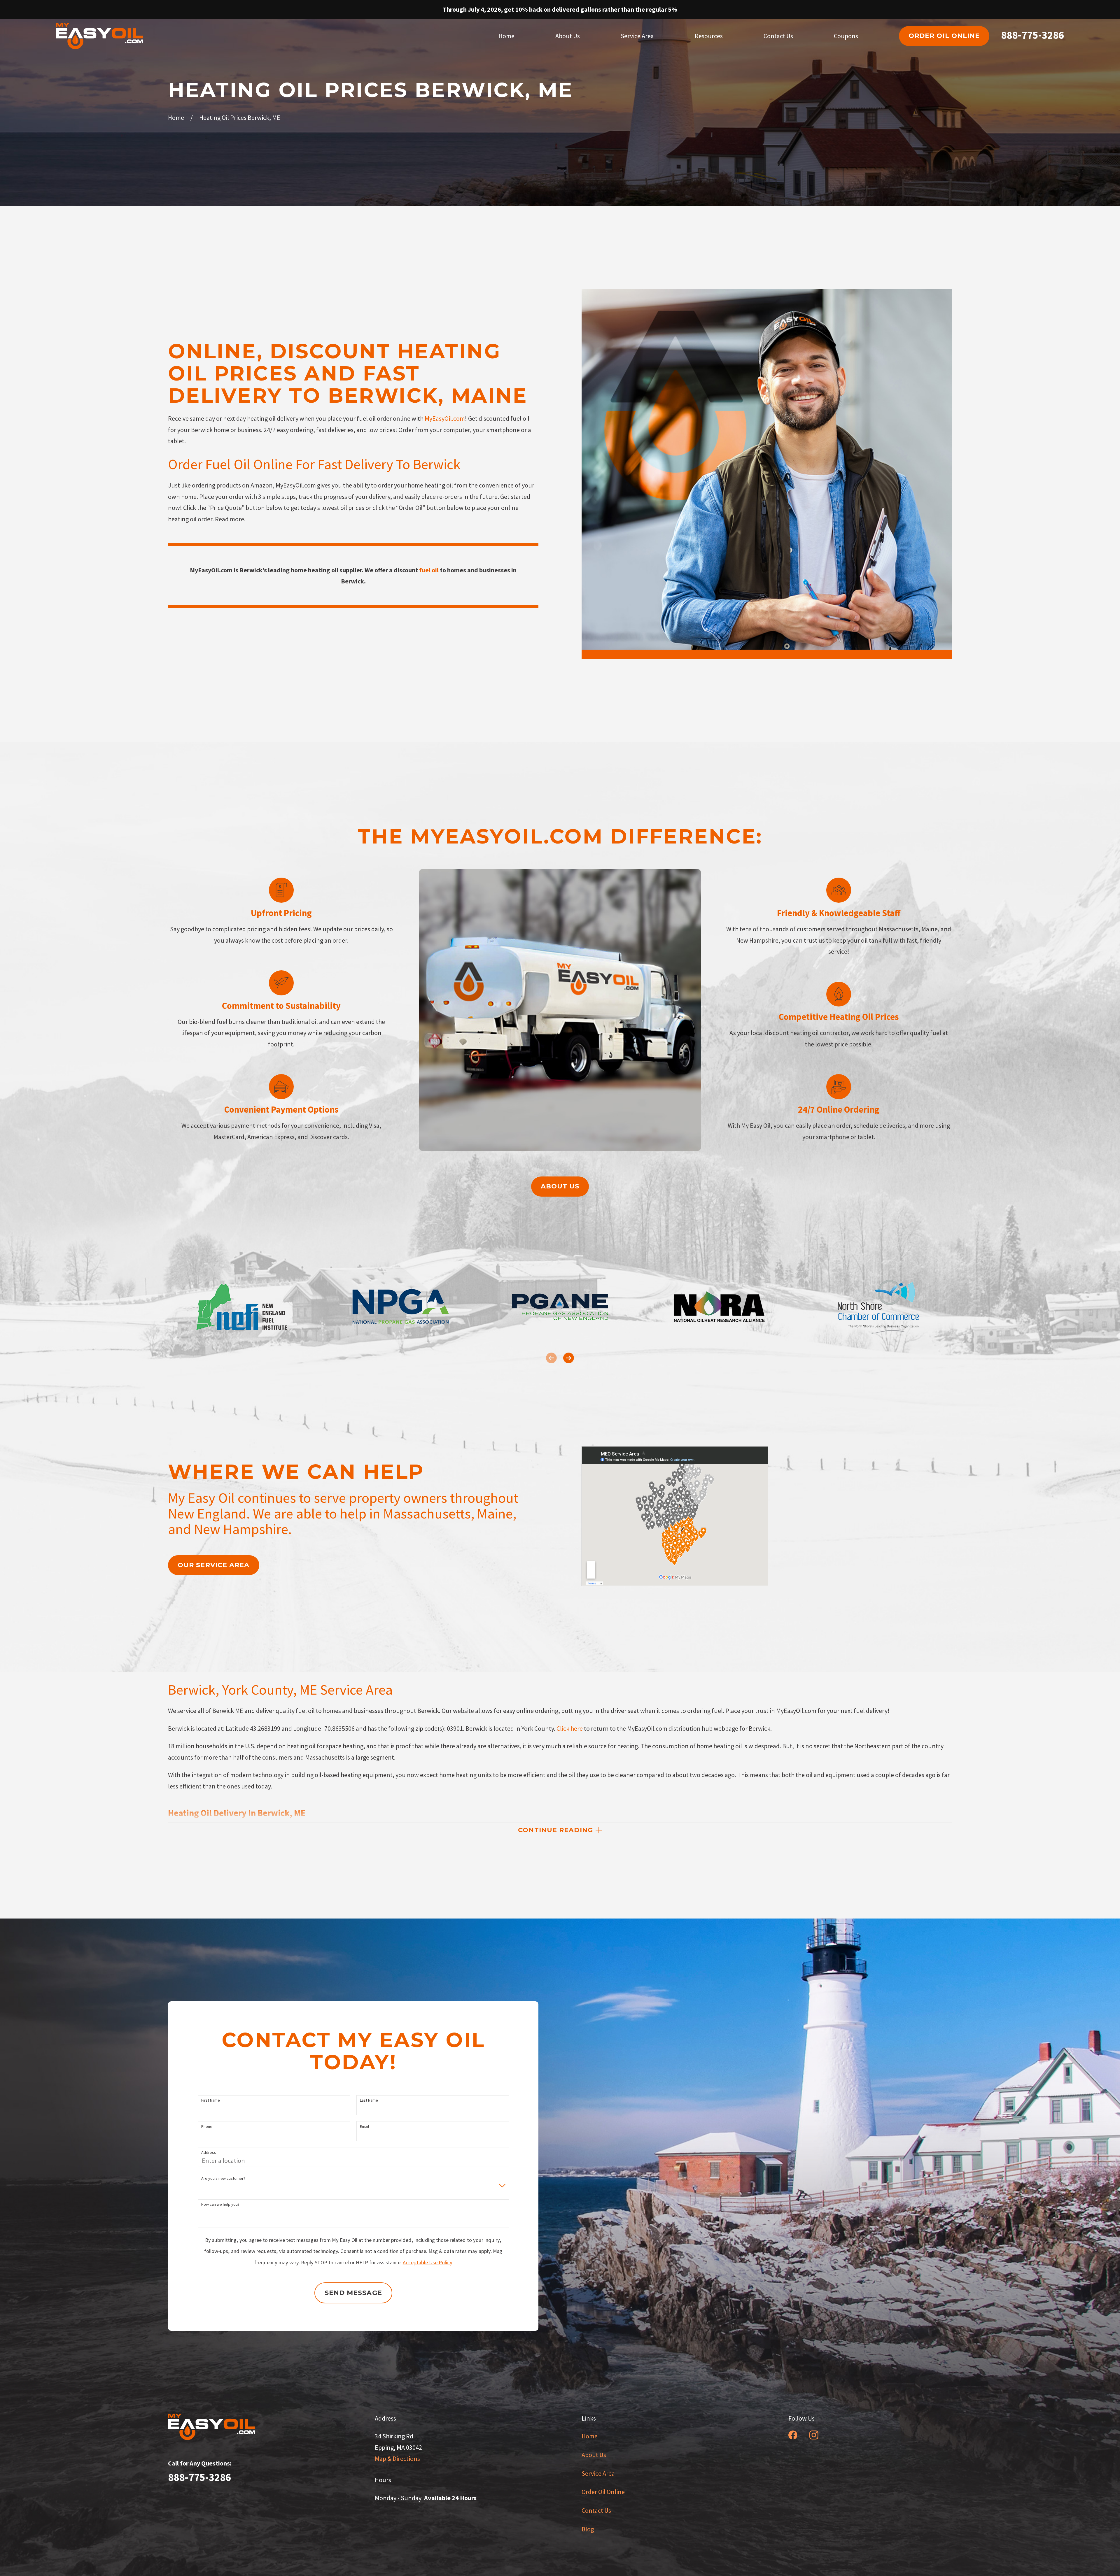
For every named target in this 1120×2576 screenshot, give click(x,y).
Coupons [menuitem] (846, 36)
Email (364, 2127)
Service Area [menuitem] (637, 36)
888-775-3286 (1032, 35)
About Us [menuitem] (568, 36)
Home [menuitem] (506, 36)
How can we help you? (220, 2204)
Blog (588, 2529)
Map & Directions (397, 2458)
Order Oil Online (603, 2492)
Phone (207, 2127)
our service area (214, 1565)
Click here (570, 1728)
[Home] (100, 36)
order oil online (944, 36)
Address (209, 2152)
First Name (211, 2100)
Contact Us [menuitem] (778, 36)
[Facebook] (793, 2435)
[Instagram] (814, 2435)
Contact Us (596, 2510)
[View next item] (569, 1358)
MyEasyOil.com (445, 418)
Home (590, 2436)
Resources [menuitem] (709, 36)
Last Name (369, 2100)
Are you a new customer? (223, 2178)
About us (560, 1186)
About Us (594, 2455)
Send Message (353, 2293)
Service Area (598, 2473)
